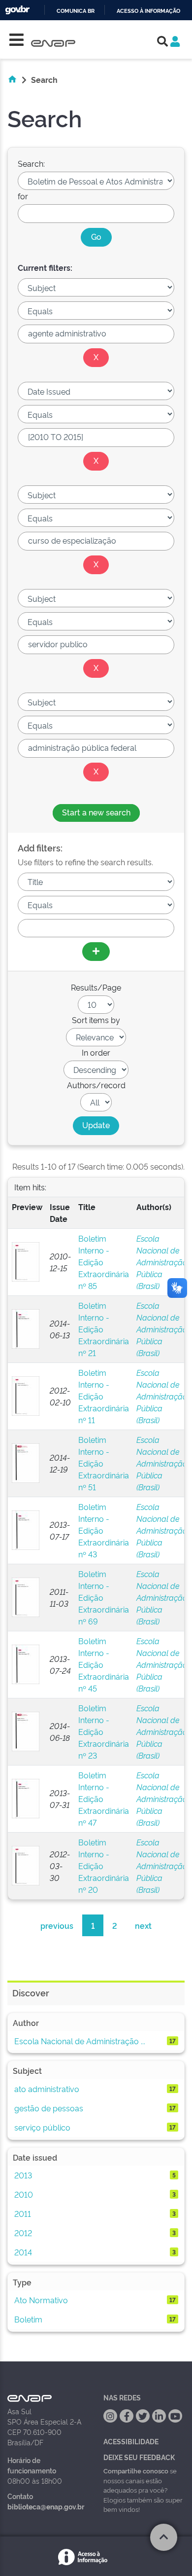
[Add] (96, 952)
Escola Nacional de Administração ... (80, 2041)
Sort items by (96, 1020)
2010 (24, 2194)
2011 (23, 2213)
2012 (23, 2233)
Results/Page (96, 987)
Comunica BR (76, 11)
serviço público (42, 2127)
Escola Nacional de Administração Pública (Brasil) (162, 1262)
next (143, 1925)
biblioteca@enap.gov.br (46, 2506)
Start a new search (96, 812)
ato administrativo (47, 2089)
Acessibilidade (131, 2441)
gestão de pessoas (49, 2108)
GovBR (17, 10)
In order (96, 1052)
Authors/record (96, 1085)
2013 (23, 2175)
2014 (23, 2252)
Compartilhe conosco (136, 2470)
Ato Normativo (41, 2300)
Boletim (28, 2319)
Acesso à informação (148, 11)
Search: (31, 163)
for (23, 196)
